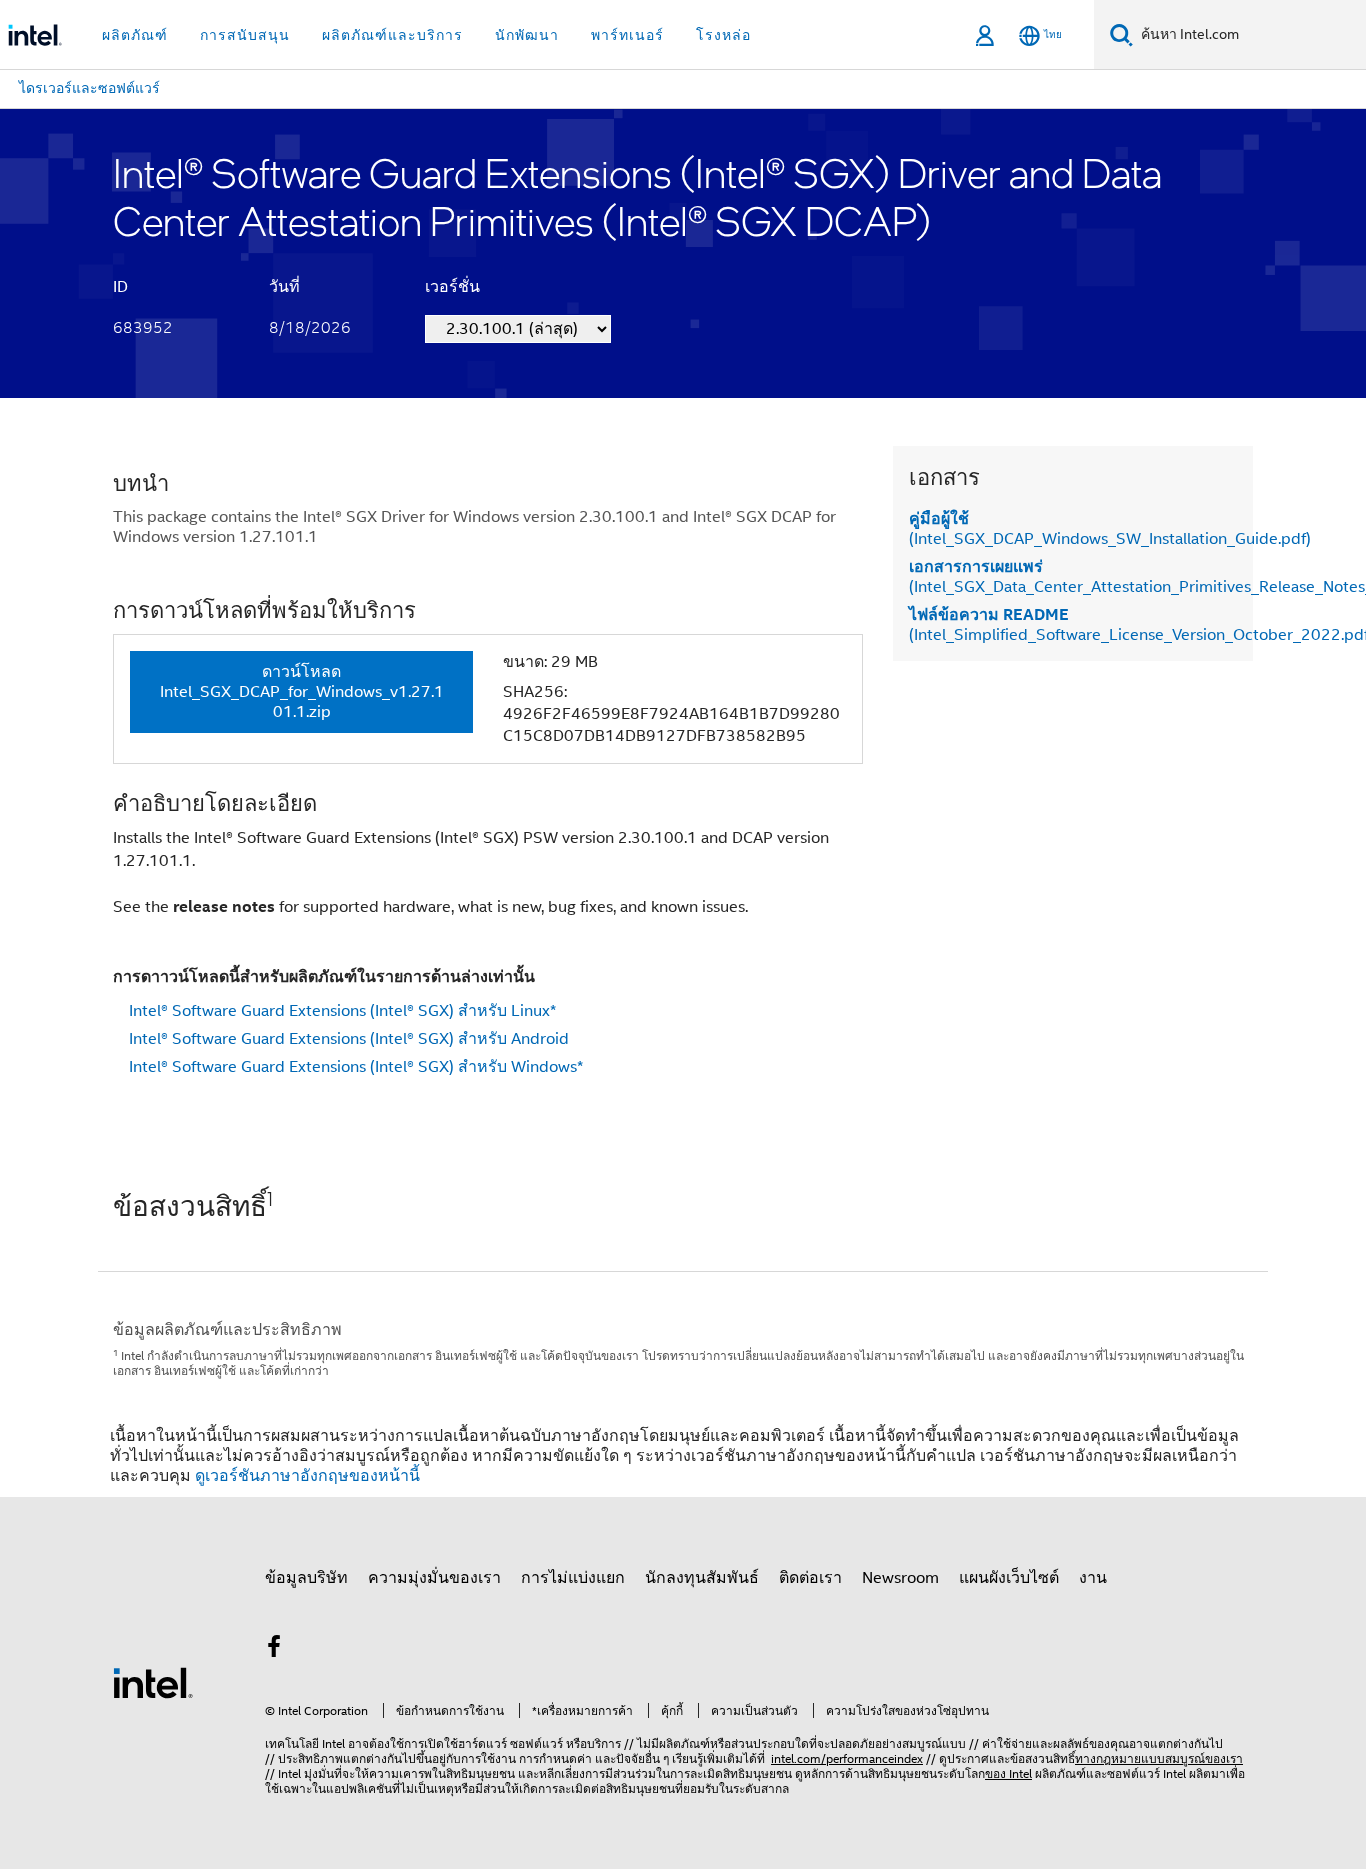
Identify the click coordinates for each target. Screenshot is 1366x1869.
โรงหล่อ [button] (723, 35)
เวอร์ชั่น (452, 287)
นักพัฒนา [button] (527, 35)
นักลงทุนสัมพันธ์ (702, 1578)
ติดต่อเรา (810, 1578)
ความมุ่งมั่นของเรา (434, 1578)
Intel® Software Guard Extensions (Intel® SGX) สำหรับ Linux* (342, 1011)
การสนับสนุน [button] (245, 35)
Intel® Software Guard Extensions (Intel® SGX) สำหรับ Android (349, 1039)
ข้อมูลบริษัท (306, 1578)
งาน (1093, 1578)
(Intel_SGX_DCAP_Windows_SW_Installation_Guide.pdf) (1110, 529)
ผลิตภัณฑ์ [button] (135, 35)
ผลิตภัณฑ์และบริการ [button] (392, 35)
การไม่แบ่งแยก (573, 1578)
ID (120, 287)
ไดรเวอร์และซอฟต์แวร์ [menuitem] (89, 88)
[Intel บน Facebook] (274, 1650)
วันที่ (284, 287)
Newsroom (900, 1578)
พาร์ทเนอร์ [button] (627, 35)
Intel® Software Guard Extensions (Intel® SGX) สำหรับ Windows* (356, 1067)
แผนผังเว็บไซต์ (1009, 1578)
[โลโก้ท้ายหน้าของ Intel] (153, 1682)
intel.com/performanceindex (847, 1758)
